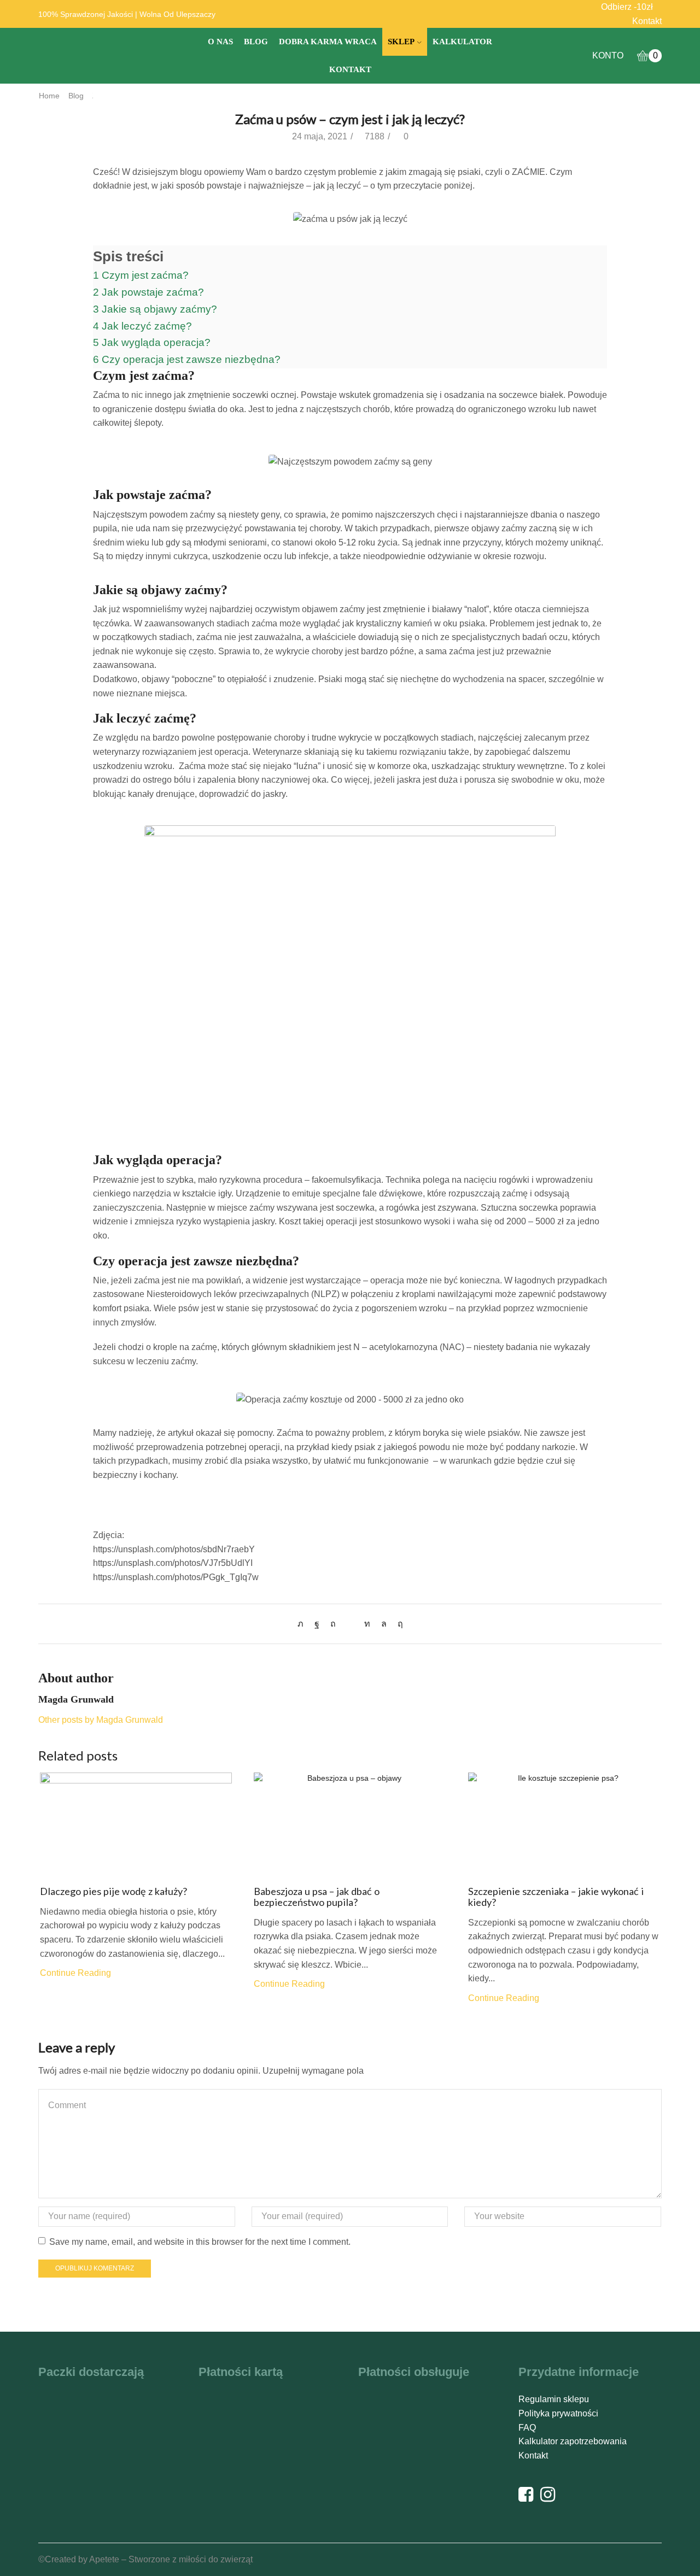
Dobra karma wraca (328, 42)
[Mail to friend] (350, 1624)
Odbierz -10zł (627, 7)
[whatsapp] (384, 1624)
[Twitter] (303, 1624)
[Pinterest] (333, 1624)
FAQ (527, 2428)
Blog (256, 42)
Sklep (401, 42)
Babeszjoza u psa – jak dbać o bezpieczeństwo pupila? (317, 1897)
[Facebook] (317, 1624)
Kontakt (647, 21)
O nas (220, 42)
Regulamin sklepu (554, 2399)
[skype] (398, 1624)
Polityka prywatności (558, 2413)
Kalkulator (462, 42)
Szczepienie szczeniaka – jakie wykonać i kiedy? (556, 1897)
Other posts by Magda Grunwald (101, 1720)
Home (49, 96)
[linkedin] (367, 1624)
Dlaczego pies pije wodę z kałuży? (113, 1891)
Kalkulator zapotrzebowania (573, 2441)
